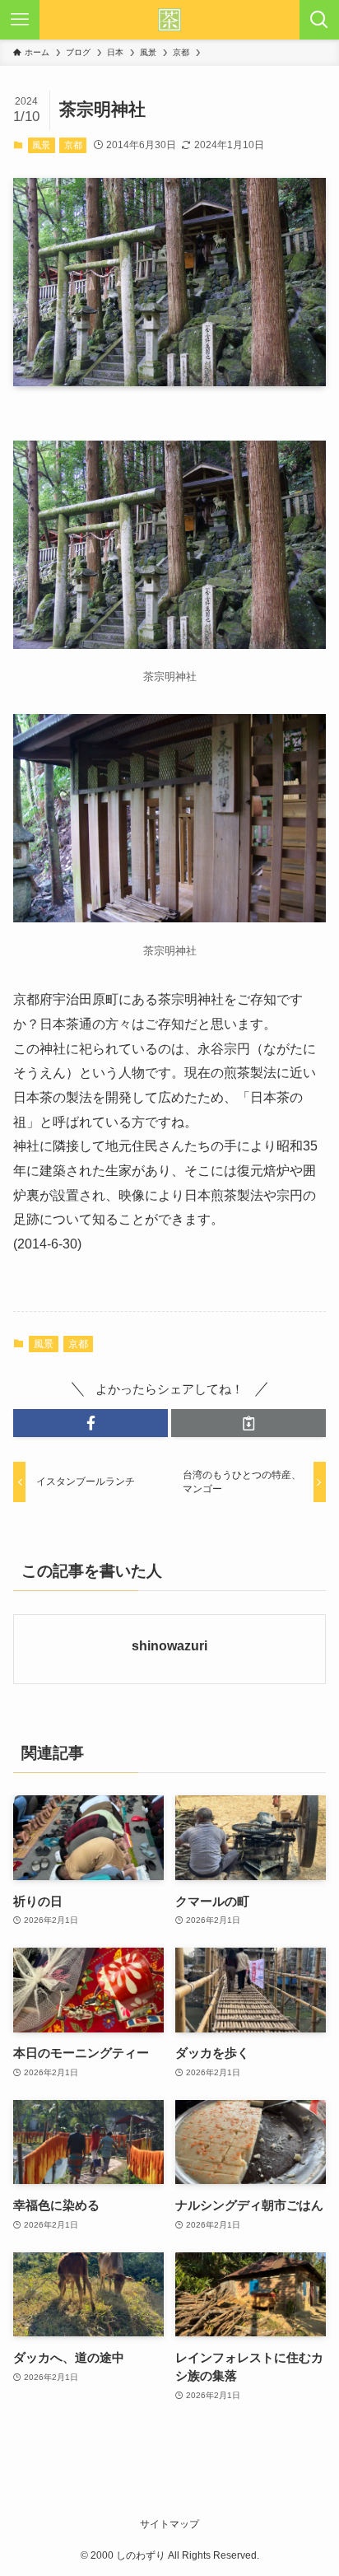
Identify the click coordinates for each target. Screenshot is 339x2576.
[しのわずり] (169, 20)
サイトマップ (169, 2524)
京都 (73, 145)
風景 (41, 145)
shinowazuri (169, 1645)
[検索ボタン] (319, 20)
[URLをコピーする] (248, 1423)
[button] (91, 1423)
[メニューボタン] (20, 20)
